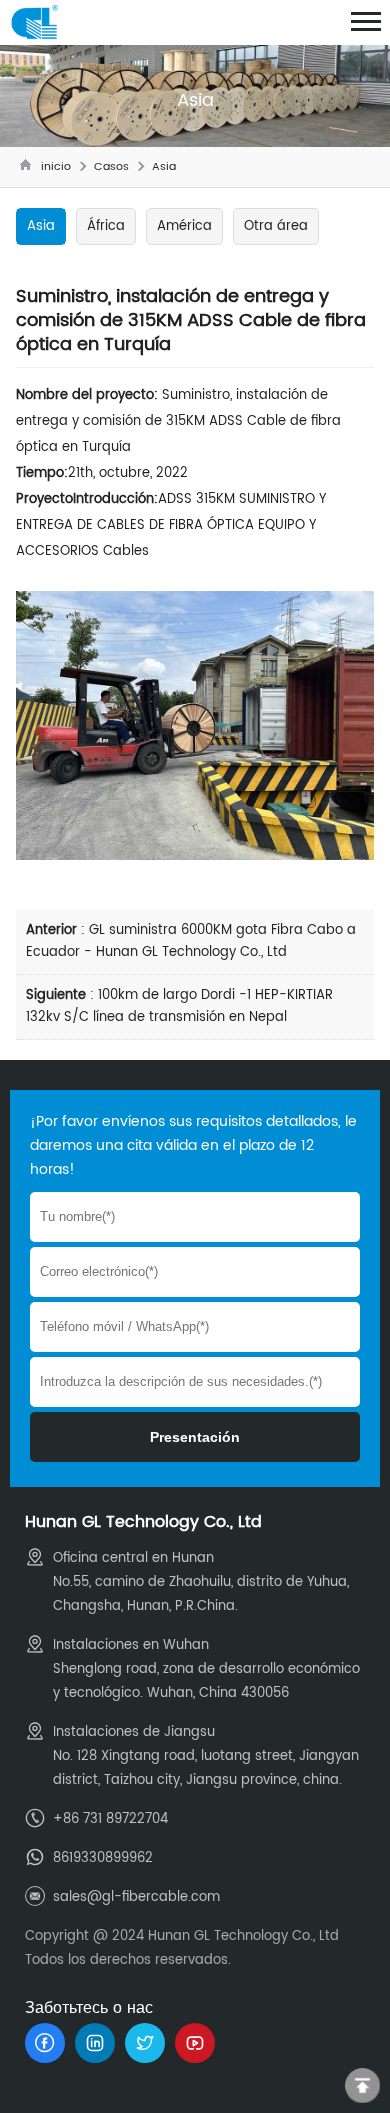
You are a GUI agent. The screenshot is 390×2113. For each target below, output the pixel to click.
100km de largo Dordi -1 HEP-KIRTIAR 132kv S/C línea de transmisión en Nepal (179, 1006)
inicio (56, 167)
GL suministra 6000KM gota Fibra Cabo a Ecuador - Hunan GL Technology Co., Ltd (191, 941)
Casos (111, 167)
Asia (164, 167)
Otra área (276, 226)
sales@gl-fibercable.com (136, 1897)
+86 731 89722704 (110, 1819)
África (106, 226)
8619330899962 (103, 1858)
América (184, 226)
